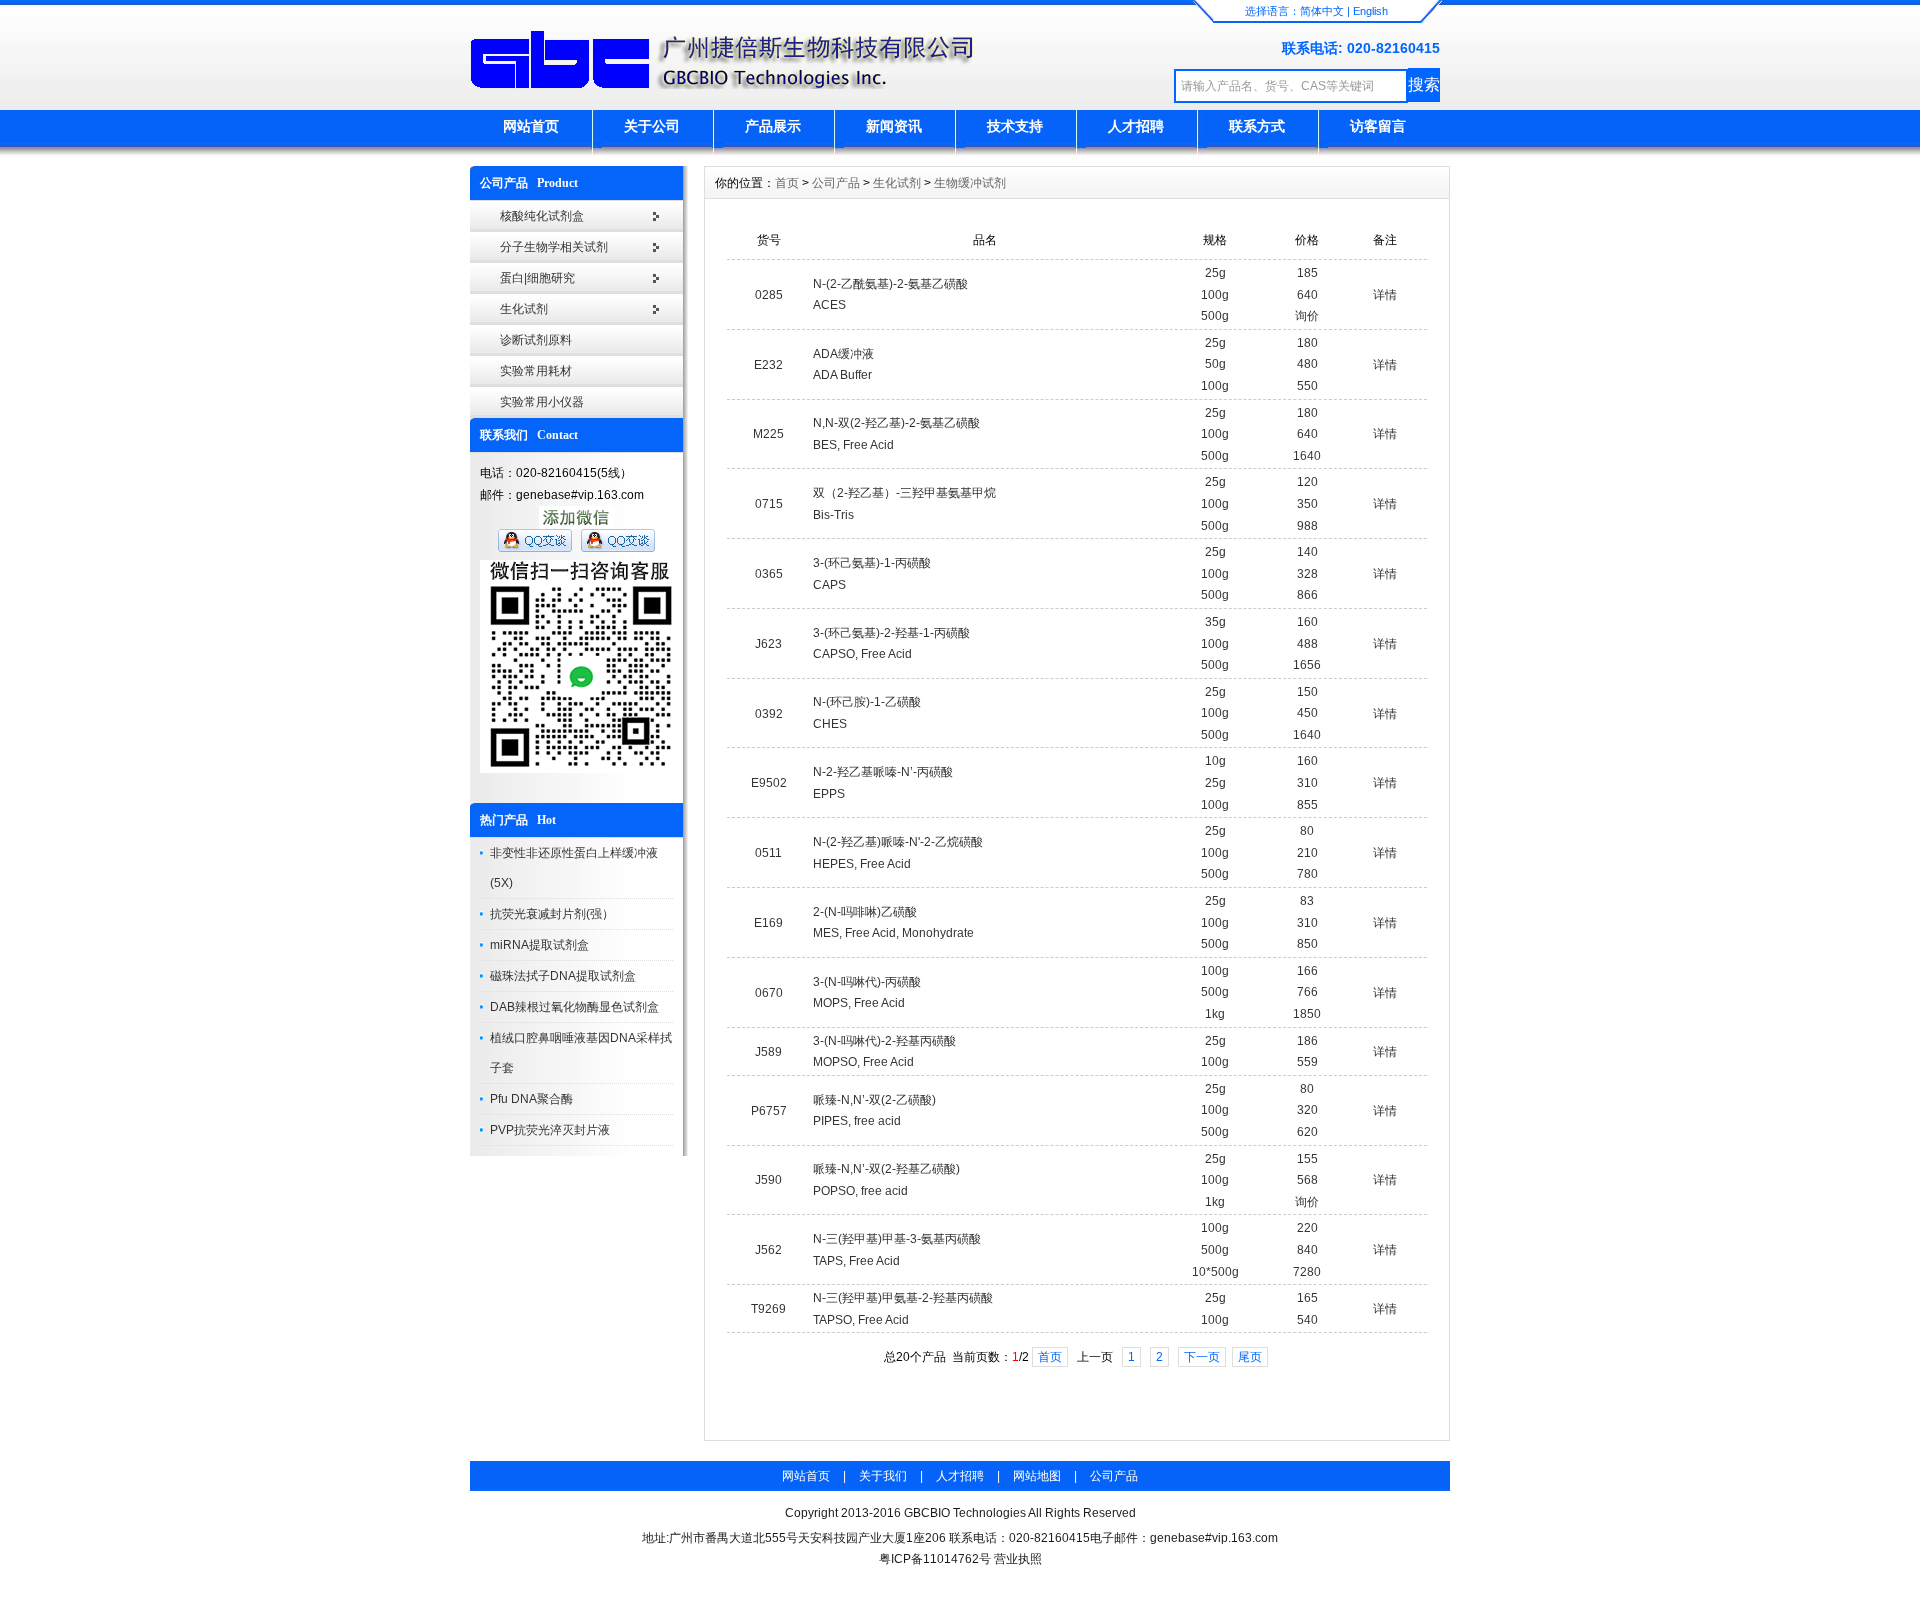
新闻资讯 (894, 126)
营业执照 (1018, 1559)
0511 (768, 853)
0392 (769, 714)
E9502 (769, 783)
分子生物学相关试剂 (554, 247)
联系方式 (1257, 126)
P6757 (769, 1111)
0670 (769, 993)
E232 (768, 365)
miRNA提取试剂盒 (539, 945)
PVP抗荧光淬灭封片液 (550, 1130)
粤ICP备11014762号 (935, 1559)
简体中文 (1322, 11)
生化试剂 (524, 309)
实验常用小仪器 (542, 402)
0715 (769, 504)
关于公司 (652, 126)
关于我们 (883, 1476)
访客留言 (1378, 126)
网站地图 (1037, 1476)
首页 (787, 183)
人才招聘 (1136, 126)
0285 (769, 295)
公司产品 (836, 183)
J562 (768, 1250)
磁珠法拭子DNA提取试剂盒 (563, 976)
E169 (768, 923)
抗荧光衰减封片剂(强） (552, 914)
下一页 (1202, 1357)
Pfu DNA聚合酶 (531, 1099)
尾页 (1250, 1357)
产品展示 (773, 126)
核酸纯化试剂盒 (542, 216)
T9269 (768, 1309)
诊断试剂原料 (536, 340)
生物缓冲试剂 (970, 183)
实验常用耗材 (536, 371)
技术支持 (1015, 126)
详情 (1385, 295)
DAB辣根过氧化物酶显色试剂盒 (574, 1007)
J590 (768, 1180)
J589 (768, 1052)
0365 (769, 574)
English (1370, 11)
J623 (768, 644)
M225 (768, 434)
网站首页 (531, 126)
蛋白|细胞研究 (537, 278)
